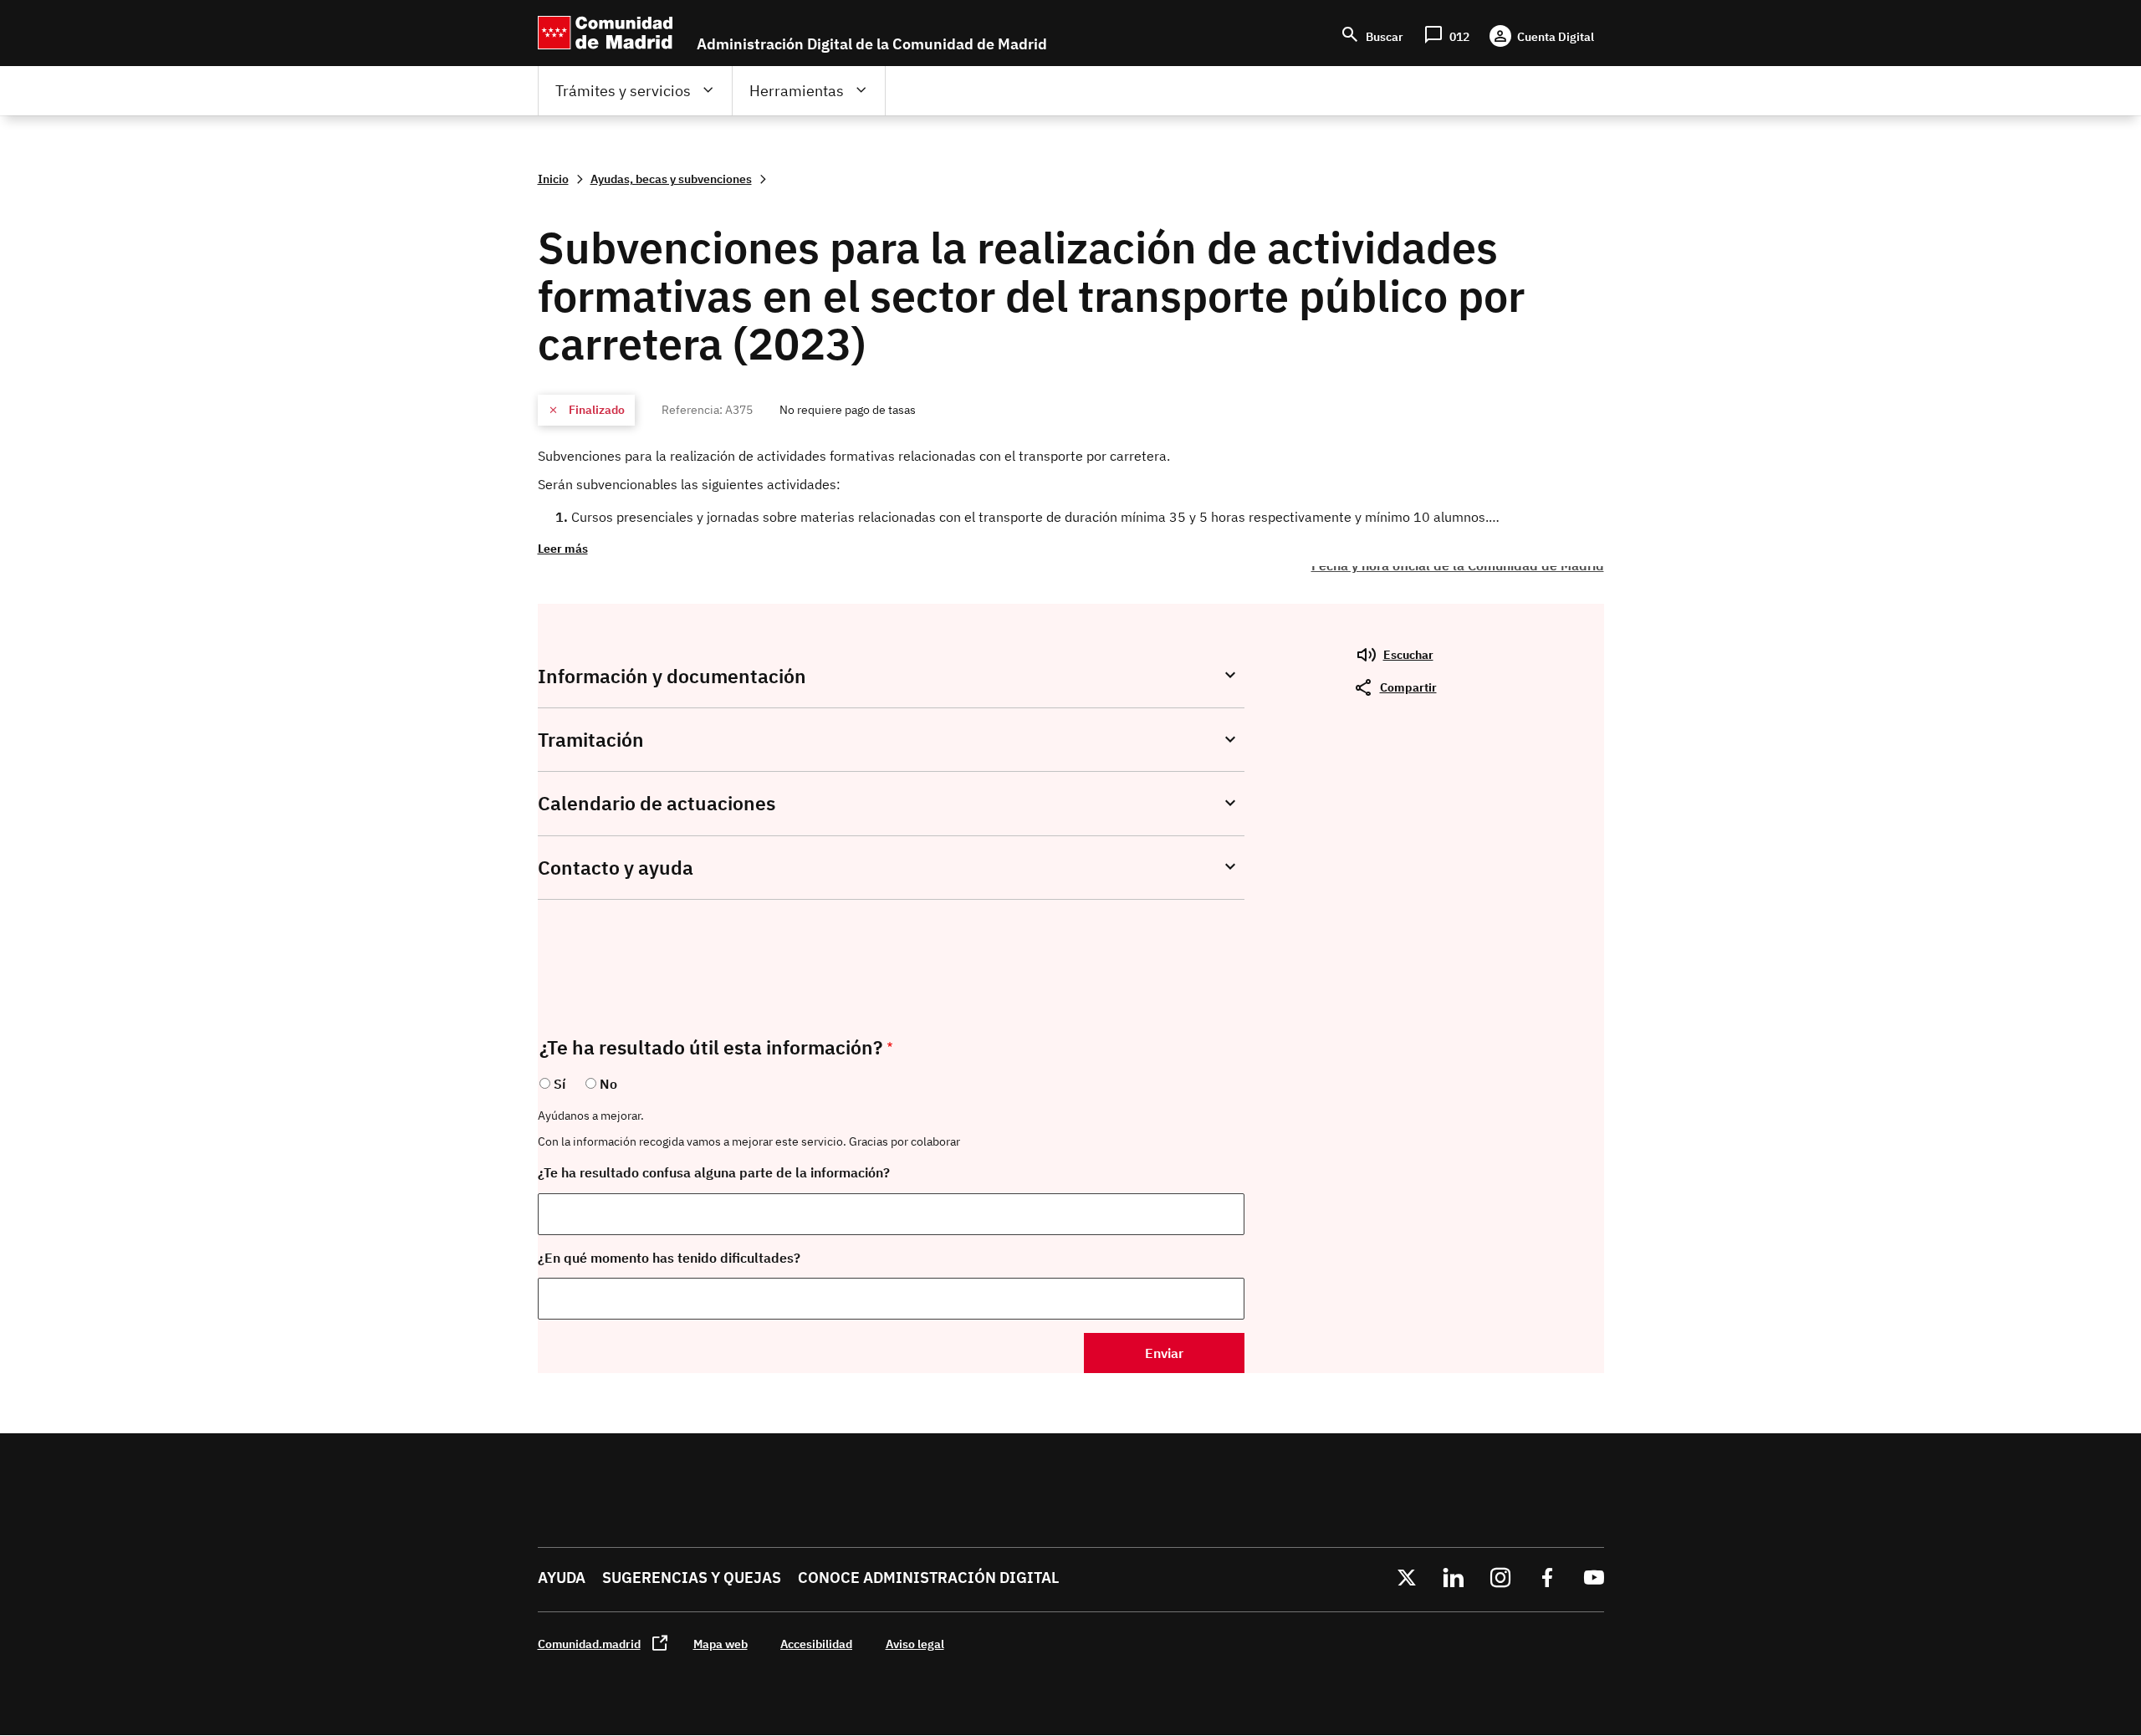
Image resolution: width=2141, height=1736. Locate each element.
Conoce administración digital (928, 1578)
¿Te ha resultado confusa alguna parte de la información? (714, 1172)
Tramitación (591, 740)
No (608, 1084)
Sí (560, 1084)
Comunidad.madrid (589, 1644)
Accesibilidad (816, 1644)
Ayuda (562, 1578)
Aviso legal (915, 1644)
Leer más (563, 548)
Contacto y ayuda (616, 868)
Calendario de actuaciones (657, 803)
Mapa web (720, 1644)
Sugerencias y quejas (692, 1578)
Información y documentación (672, 676)
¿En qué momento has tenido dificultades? (669, 1258)
